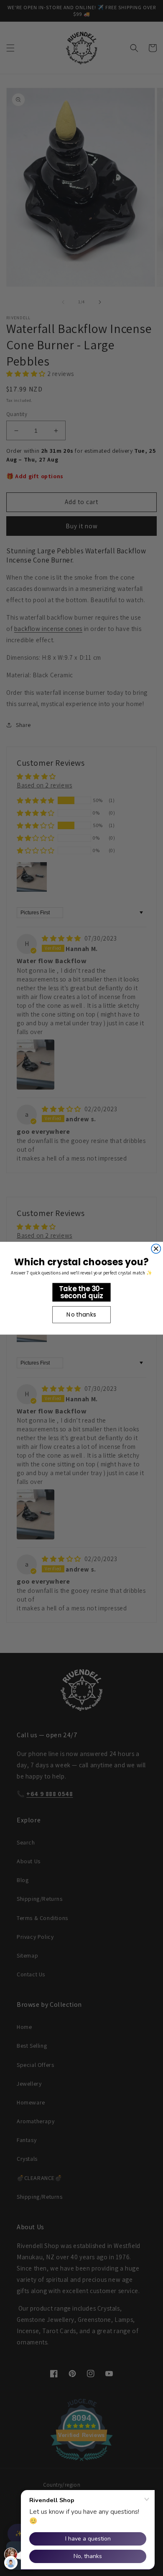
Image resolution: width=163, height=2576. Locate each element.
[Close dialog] (156, 1249)
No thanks (81, 1314)
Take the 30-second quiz (81, 1292)
